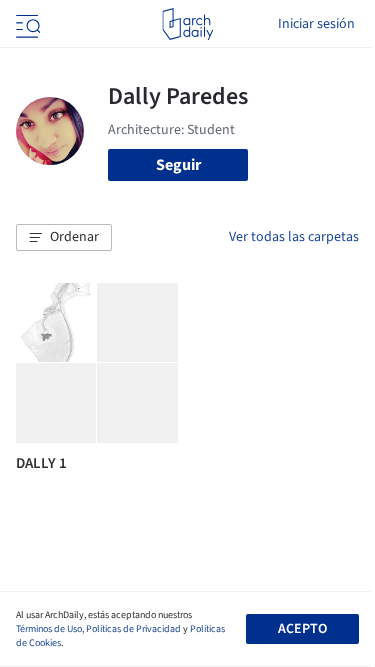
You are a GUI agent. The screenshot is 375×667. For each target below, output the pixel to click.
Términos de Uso (49, 629)
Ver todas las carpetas (294, 237)
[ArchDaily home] (187, 24)
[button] (64, 238)
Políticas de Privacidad (133, 629)
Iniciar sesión (316, 24)
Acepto (302, 629)
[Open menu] (26, 24)
